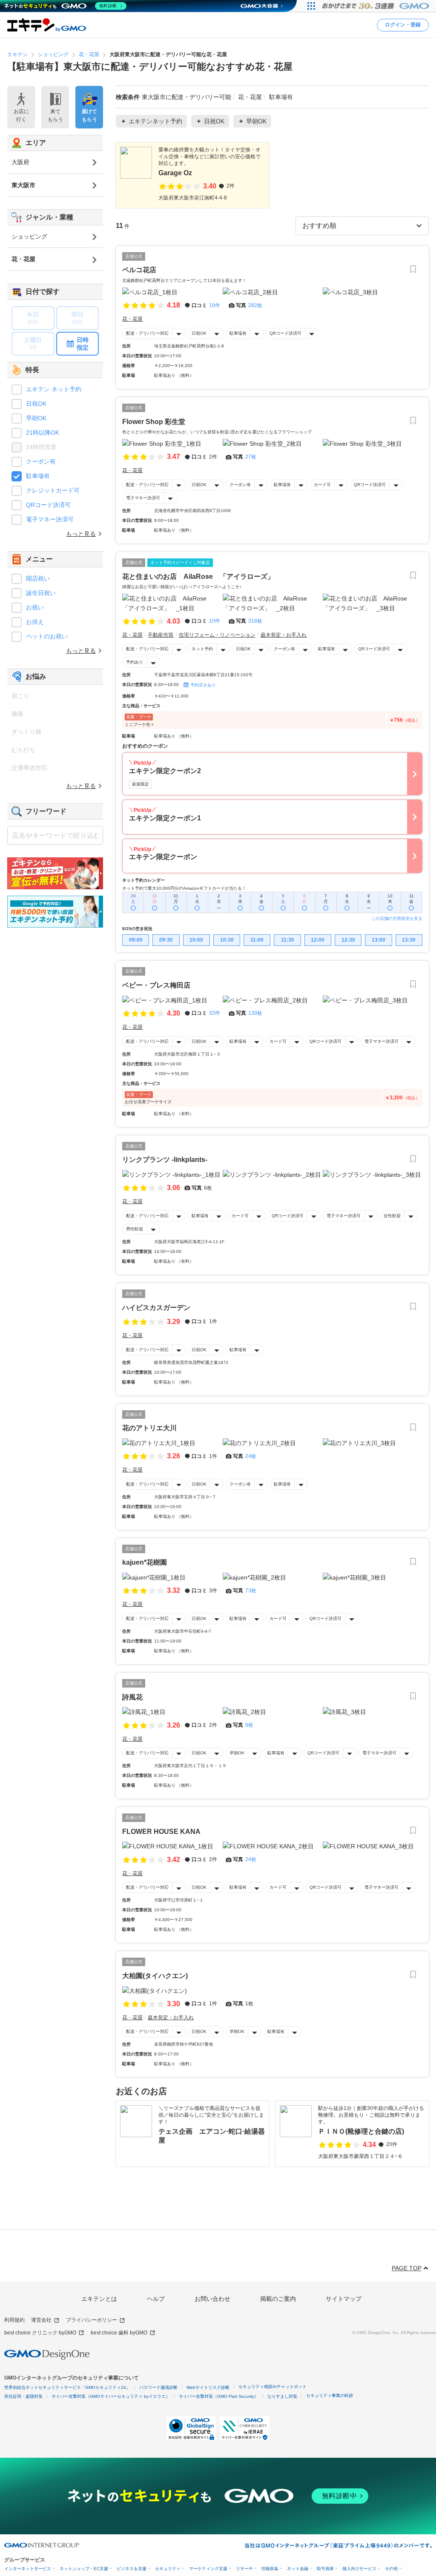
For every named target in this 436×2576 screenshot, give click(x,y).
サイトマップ (344, 2299)
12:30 (348, 940)
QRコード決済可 (285, 333)
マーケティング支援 (208, 2569)
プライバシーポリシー (92, 2320)
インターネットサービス (28, 2569)
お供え (35, 622)
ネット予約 (202, 649)
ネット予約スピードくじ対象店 (180, 562)
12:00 (318, 940)
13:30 (409, 940)
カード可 (322, 485)
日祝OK (199, 333)
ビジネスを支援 (132, 2569)
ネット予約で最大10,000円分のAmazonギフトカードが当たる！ (184, 888)
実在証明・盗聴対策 (23, 2396)
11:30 (288, 940)
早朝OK (237, 1753)
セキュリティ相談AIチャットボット (272, 2387)
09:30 (166, 940)
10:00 (196, 940)
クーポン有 (240, 485)
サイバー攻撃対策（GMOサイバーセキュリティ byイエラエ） (111, 2396)
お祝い (35, 607)
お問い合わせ (212, 2299)
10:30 (227, 940)
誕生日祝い (41, 593)
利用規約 (14, 2320)
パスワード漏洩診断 (158, 2387)
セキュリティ (168, 2569)
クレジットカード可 (53, 490)
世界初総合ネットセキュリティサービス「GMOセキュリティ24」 (67, 2387)
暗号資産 (325, 2569)
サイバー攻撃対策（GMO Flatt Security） (219, 2396)
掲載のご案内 (278, 2299)
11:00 (257, 940)
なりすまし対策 (282, 2396)
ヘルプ (156, 2299)
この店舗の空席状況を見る (397, 918)
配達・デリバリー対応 (147, 333)
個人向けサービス (359, 2569)
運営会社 (41, 2320)
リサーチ (244, 2569)
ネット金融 (298, 2569)
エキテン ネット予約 (54, 389)
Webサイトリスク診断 (208, 2387)
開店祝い (38, 578)
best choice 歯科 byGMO (119, 2333)
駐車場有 (238, 333)
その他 (391, 2569)
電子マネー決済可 (143, 498)
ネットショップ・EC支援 (84, 2569)
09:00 (136, 940)
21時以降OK (43, 433)
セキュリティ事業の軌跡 (330, 2395)
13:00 (379, 940)
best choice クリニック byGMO (40, 2333)
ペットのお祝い (47, 636)
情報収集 (270, 2569)
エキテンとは (99, 2299)
